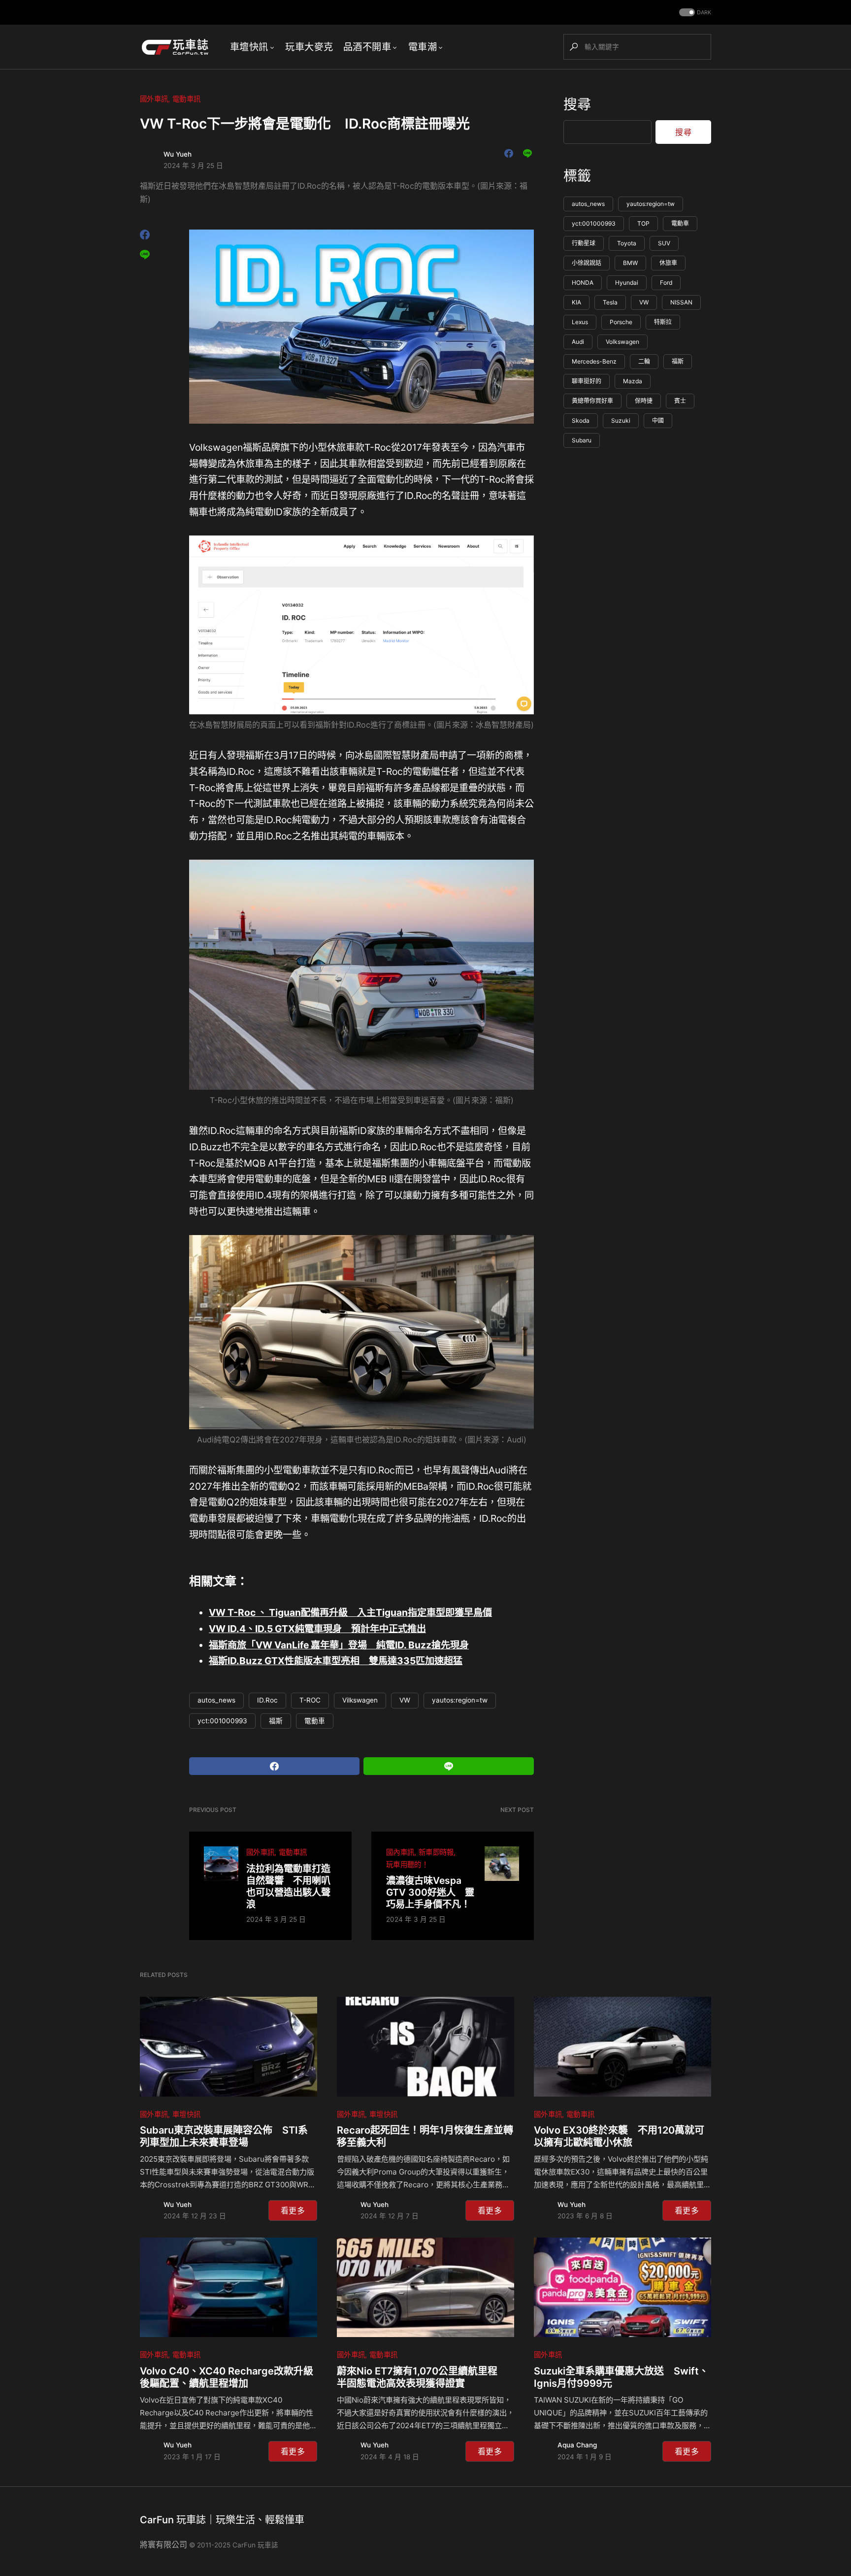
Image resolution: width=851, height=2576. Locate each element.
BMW (630, 263)
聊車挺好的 (587, 382)
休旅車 (668, 263)
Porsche (621, 322)
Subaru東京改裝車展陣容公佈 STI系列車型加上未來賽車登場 (224, 2136)
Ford (666, 283)
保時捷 (644, 401)
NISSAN (681, 303)
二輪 (644, 362)
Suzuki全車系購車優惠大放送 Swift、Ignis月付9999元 (621, 2377)
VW (405, 1700)
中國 (658, 421)
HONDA (583, 283)
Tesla (610, 303)
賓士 (680, 401)
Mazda (633, 382)
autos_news (216, 1700)
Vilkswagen (360, 1700)
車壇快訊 (186, 2114)
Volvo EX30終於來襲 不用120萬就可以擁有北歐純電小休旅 (619, 2136)
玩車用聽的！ (407, 1864)
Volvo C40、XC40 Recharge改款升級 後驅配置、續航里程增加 (229, 2377)
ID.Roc (267, 1700)
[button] (694, 13)
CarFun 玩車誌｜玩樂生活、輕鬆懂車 (222, 2520)
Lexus (580, 322)
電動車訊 (186, 99)
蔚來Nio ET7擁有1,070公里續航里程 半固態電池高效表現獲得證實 (422, 2377)
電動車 (315, 1721)
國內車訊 (400, 1852)
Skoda (581, 421)
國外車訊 (154, 99)
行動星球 (584, 244)
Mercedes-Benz (594, 362)
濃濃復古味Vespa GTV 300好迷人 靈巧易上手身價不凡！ (430, 1892)
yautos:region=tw (460, 1700)
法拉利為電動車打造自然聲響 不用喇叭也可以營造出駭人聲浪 (288, 1886)
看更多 (293, 2210)
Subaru (582, 441)
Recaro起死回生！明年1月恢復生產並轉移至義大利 (425, 2136)
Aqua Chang (577, 2445)
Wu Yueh (178, 154)
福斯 (276, 1721)
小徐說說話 (587, 263)
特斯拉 (663, 322)
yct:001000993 (222, 1721)
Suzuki (621, 421)
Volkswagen (622, 342)
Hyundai (627, 283)
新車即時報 (436, 1852)
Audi (578, 342)
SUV (664, 244)
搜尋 (577, 104)
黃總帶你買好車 (592, 401)
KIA (576, 303)
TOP (643, 224)
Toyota (627, 244)
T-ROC (310, 1700)
